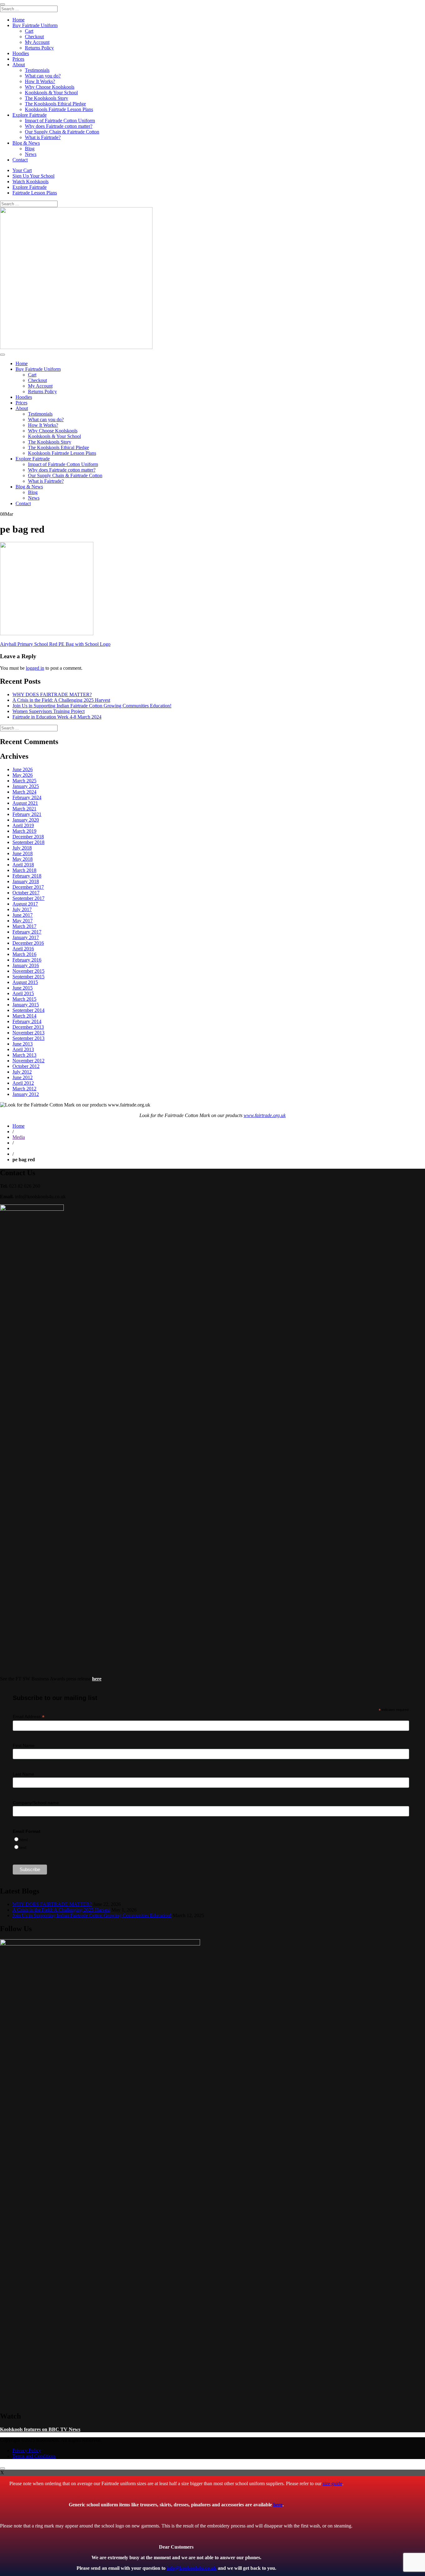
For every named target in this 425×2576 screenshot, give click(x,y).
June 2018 (23, 853)
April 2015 (23, 993)
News (31, 154)
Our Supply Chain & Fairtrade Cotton (62, 132)
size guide (332, 2483)
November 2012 (28, 1061)
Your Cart (22, 170)
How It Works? (40, 81)
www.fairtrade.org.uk (265, 1115)
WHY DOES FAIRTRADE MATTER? (52, 694)
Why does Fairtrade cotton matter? (59, 126)
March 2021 (24, 809)
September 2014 (28, 1010)
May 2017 (23, 921)
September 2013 (28, 1038)
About (19, 65)
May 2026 (23, 775)
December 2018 (28, 837)
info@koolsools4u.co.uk (192, 2568)
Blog (30, 149)
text (23, 1847)
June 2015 (23, 988)
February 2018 (27, 876)
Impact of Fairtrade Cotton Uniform (60, 121)
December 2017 (28, 887)
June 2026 (23, 769)
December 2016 (28, 943)
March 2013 (24, 1055)
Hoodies (21, 53)
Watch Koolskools (30, 182)
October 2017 (26, 893)
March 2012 (24, 1089)
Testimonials (37, 70)
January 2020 (26, 820)
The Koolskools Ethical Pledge (55, 104)
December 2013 (28, 1027)
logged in (35, 668)
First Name (24, 1745)
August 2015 (25, 982)
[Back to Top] (2, 2468)
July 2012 (22, 1072)
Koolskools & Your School (51, 93)
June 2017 (23, 915)
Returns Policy (39, 48)
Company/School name (36, 1803)
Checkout (34, 37)
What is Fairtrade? (43, 137)
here (278, 2505)
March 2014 (24, 1016)
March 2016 (24, 954)
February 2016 (27, 960)
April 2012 (23, 1083)
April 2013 (23, 1049)
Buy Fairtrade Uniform (35, 25)
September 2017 (28, 898)
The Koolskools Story (47, 98)
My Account (37, 42)
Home (19, 20)
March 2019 (24, 831)
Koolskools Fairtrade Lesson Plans (59, 109)
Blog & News (26, 143)
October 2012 (26, 1066)
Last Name (23, 1774)
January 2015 (26, 1005)
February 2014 (27, 1021)
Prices (18, 59)
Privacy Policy (27, 2450)
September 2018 (28, 842)
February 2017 (27, 932)
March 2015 (24, 999)
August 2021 (25, 803)
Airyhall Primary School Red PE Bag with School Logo (55, 644)
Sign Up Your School (33, 176)
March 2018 (24, 870)
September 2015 (28, 977)
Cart (29, 31)
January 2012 (26, 1094)
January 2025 (26, 786)
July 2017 (22, 909)
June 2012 (23, 1077)
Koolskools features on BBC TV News (40, 2429)
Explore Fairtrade (30, 115)
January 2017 (26, 937)
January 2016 (26, 965)
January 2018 (26, 881)
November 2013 (28, 1033)
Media (19, 1137)
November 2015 (28, 971)
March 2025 (24, 781)
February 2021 (27, 814)
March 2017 (24, 926)
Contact (20, 160)
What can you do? (43, 76)
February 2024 (27, 797)
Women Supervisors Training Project (49, 711)
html (23, 1840)
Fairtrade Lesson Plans (35, 193)
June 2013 (23, 1044)
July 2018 (22, 848)
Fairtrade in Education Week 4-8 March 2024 (57, 717)
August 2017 (25, 904)
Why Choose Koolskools (50, 87)
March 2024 (24, 792)
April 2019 (23, 825)
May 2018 (23, 859)
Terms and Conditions (34, 2456)
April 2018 (23, 865)
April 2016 (23, 949)
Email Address (29, 1717)
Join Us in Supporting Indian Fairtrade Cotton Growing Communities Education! (92, 706)
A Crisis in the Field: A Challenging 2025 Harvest (61, 700)
